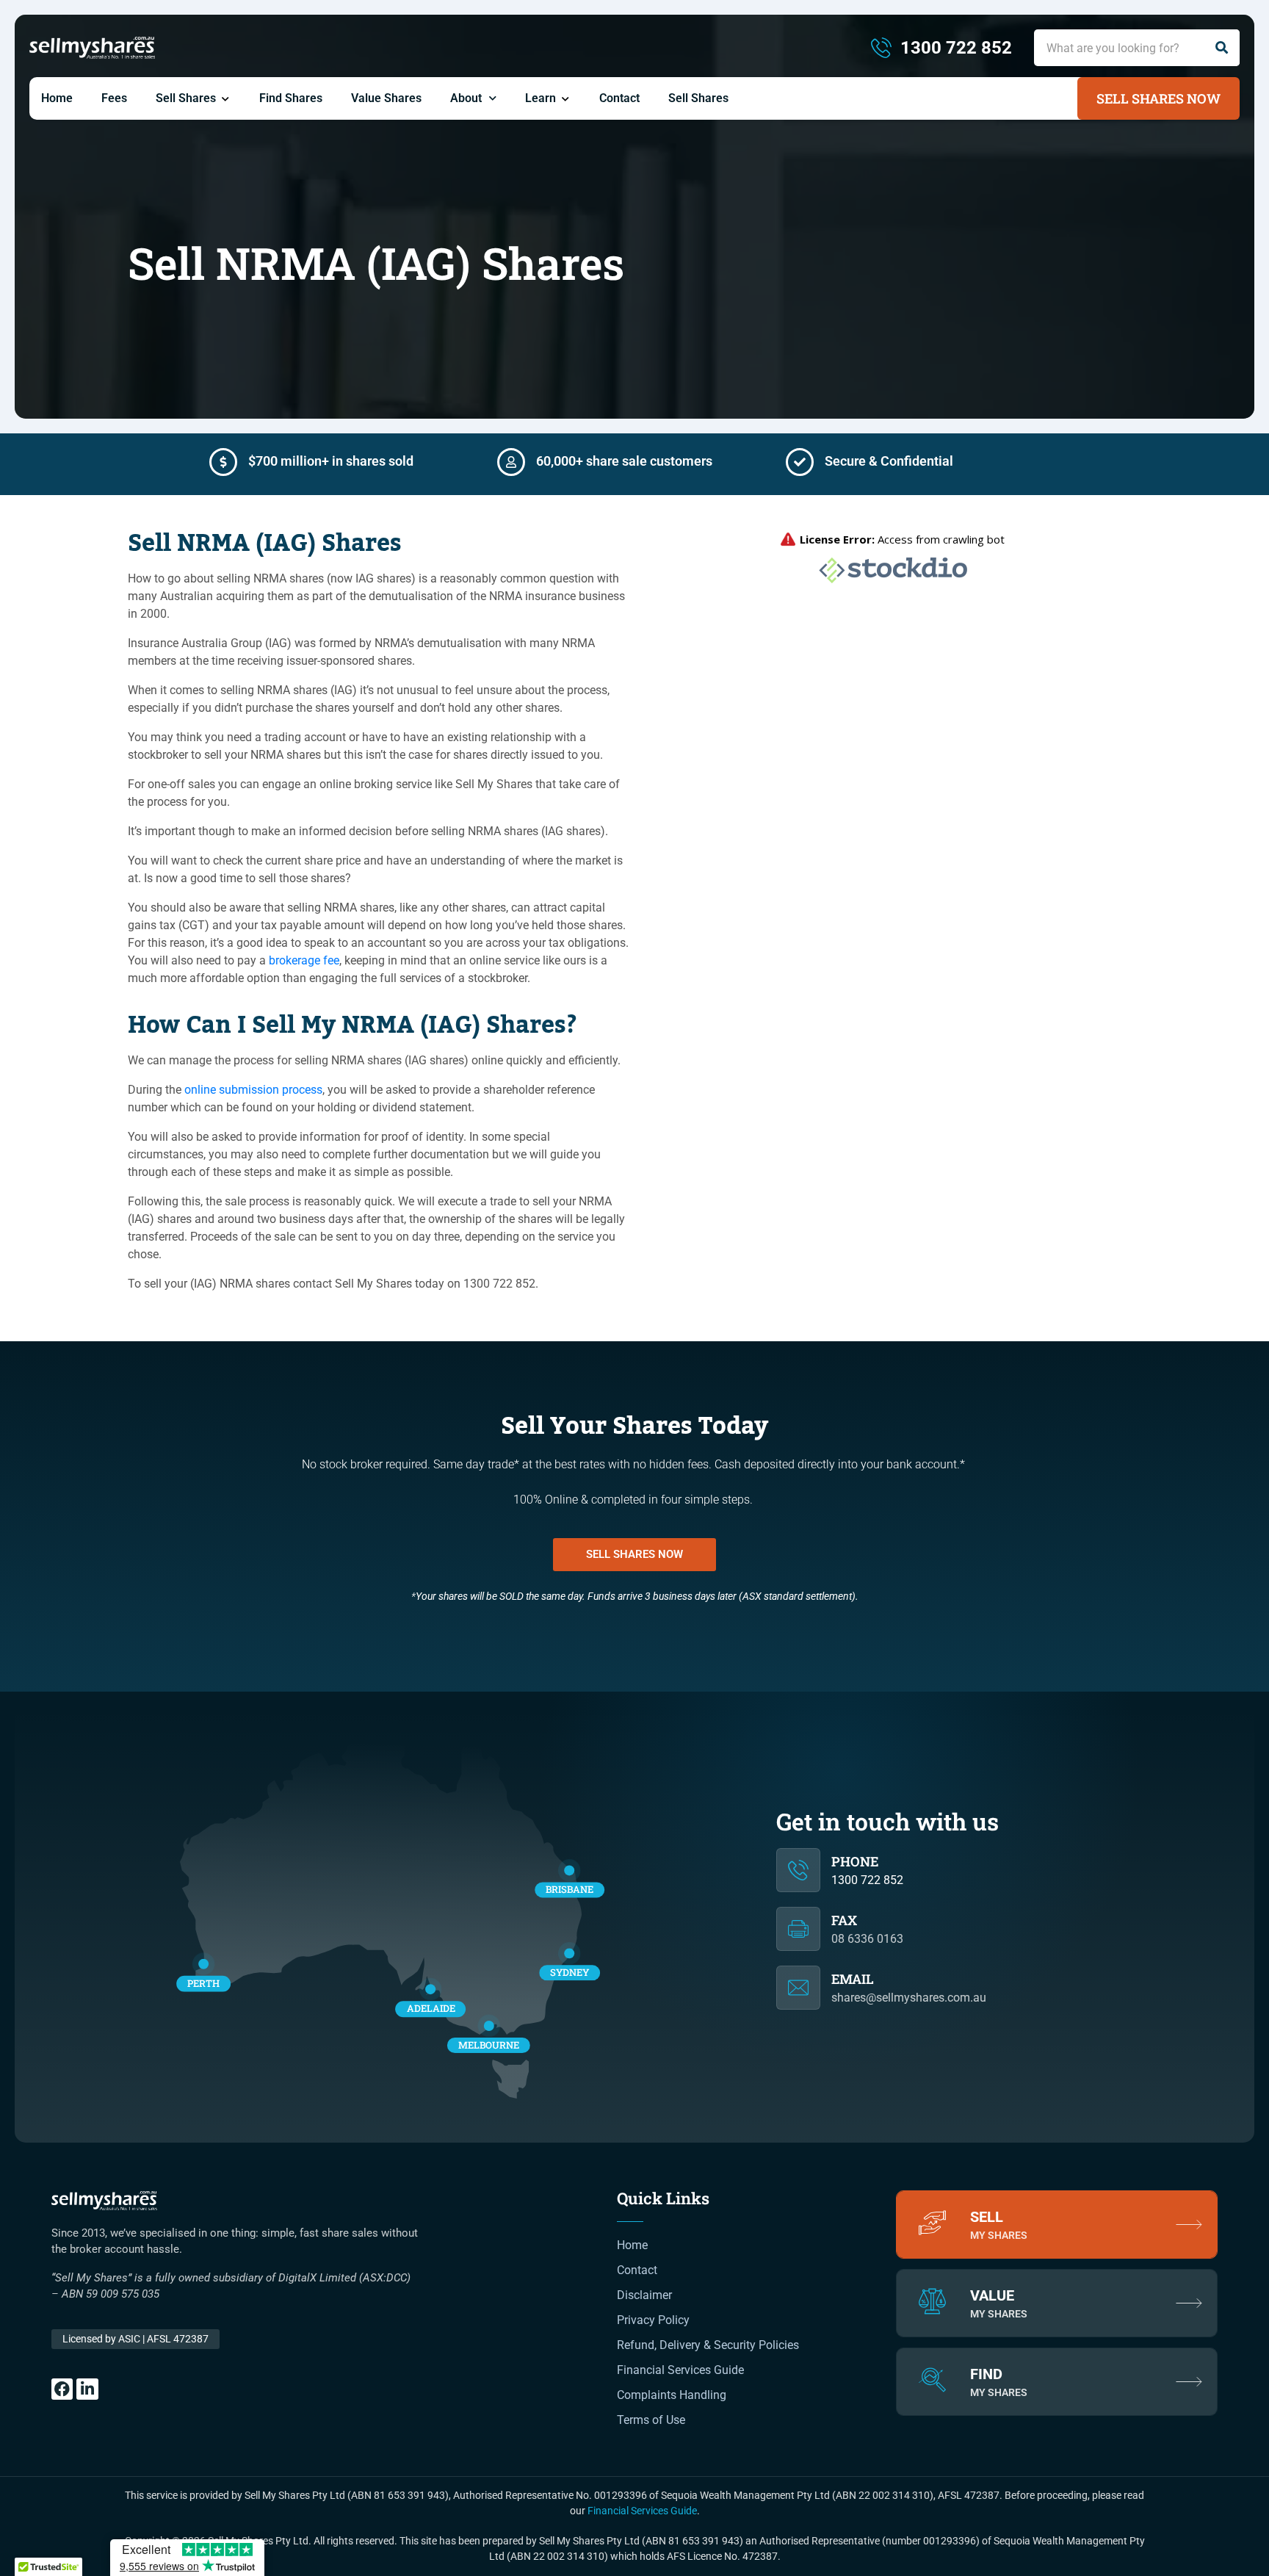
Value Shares (386, 98)
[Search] (1221, 48)
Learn (540, 98)
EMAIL (853, 1979)
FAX (844, 1920)
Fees (114, 98)
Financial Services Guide (642, 2511)
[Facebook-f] (62, 2389)
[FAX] (798, 1929)
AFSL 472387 (135, 2339)
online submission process (253, 1090)
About (466, 98)
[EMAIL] (798, 1988)
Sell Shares (186, 98)
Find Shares (291, 98)
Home (57, 98)
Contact (619, 98)
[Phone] (798, 1870)
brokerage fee (304, 960)
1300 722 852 (867, 1880)
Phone (855, 1861)
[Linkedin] (87, 2389)
